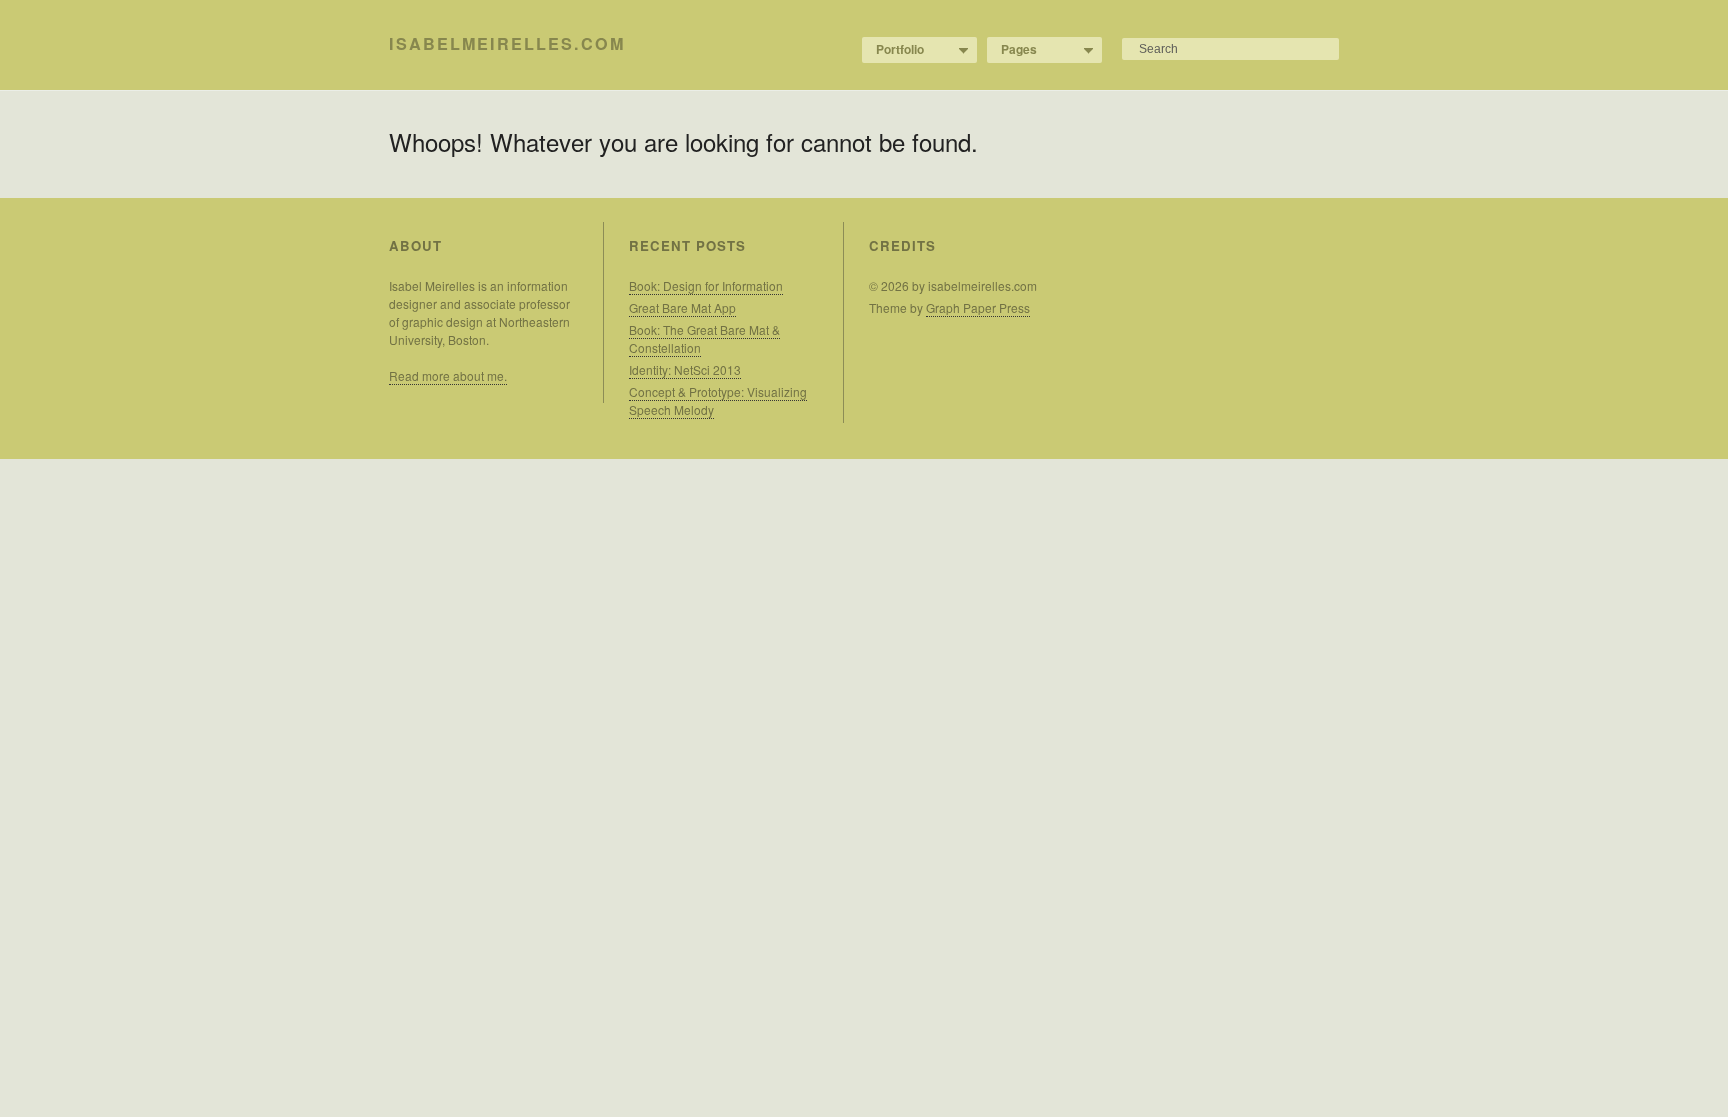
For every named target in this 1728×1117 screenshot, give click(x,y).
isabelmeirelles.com (507, 43)
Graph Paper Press (978, 307)
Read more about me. (448, 375)
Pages (1012, 50)
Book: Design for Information (706, 285)
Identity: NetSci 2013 (685, 369)
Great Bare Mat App (682, 307)
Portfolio (893, 50)
